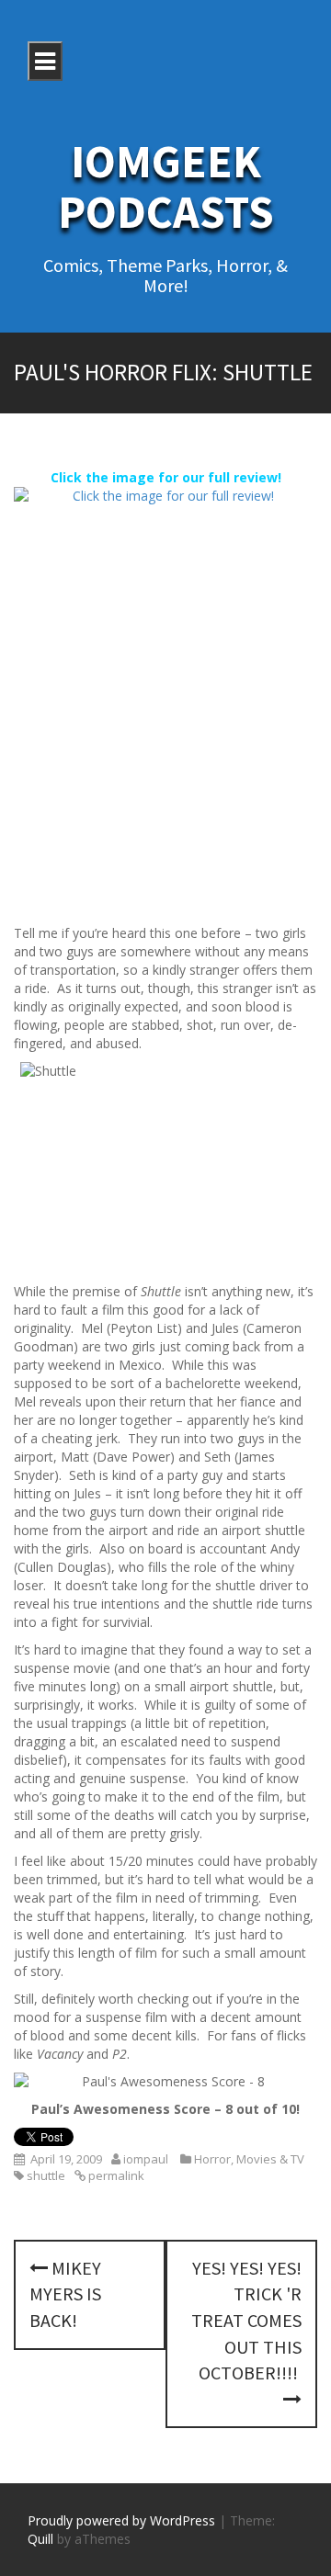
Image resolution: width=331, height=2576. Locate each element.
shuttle (46, 2175)
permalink (115, 2175)
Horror (212, 2159)
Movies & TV (270, 2159)
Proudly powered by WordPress (121, 2520)
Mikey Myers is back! (65, 2294)
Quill (40, 2539)
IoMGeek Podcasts (166, 186)
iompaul (146, 2159)
